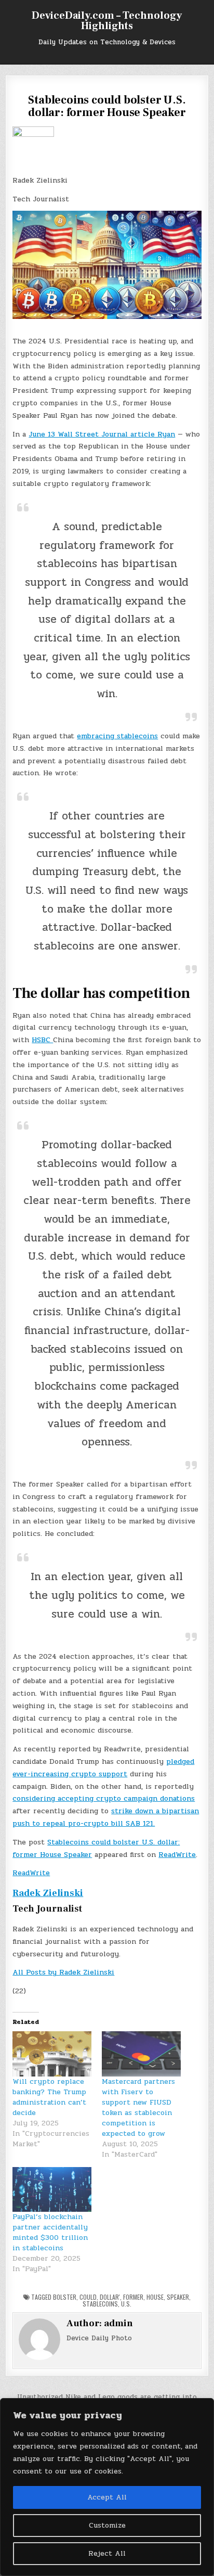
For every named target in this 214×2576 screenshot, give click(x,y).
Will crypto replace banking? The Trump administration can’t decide (49, 2097)
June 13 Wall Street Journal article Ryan (102, 434)
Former (133, 2297)
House (155, 2297)
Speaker (178, 2297)
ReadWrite (177, 1855)
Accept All (107, 2497)
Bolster (65, 2297)
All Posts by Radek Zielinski (63, 1972)
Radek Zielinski (48, 1893)
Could (88, 2297)
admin (118, 2323)
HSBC (42, 1040)
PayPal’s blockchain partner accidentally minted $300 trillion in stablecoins (50, 2232)
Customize (107, 2525)
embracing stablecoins (117, 736)
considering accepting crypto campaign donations (104, 1798)
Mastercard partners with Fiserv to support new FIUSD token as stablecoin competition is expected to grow (138, 2107)
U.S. (126, 2304)
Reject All (107, 2553)
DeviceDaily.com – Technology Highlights (107, 21)
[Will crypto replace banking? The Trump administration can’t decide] (52, 2054)
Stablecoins (100, 2304)
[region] (107, 2487)
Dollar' (110, 2297)
